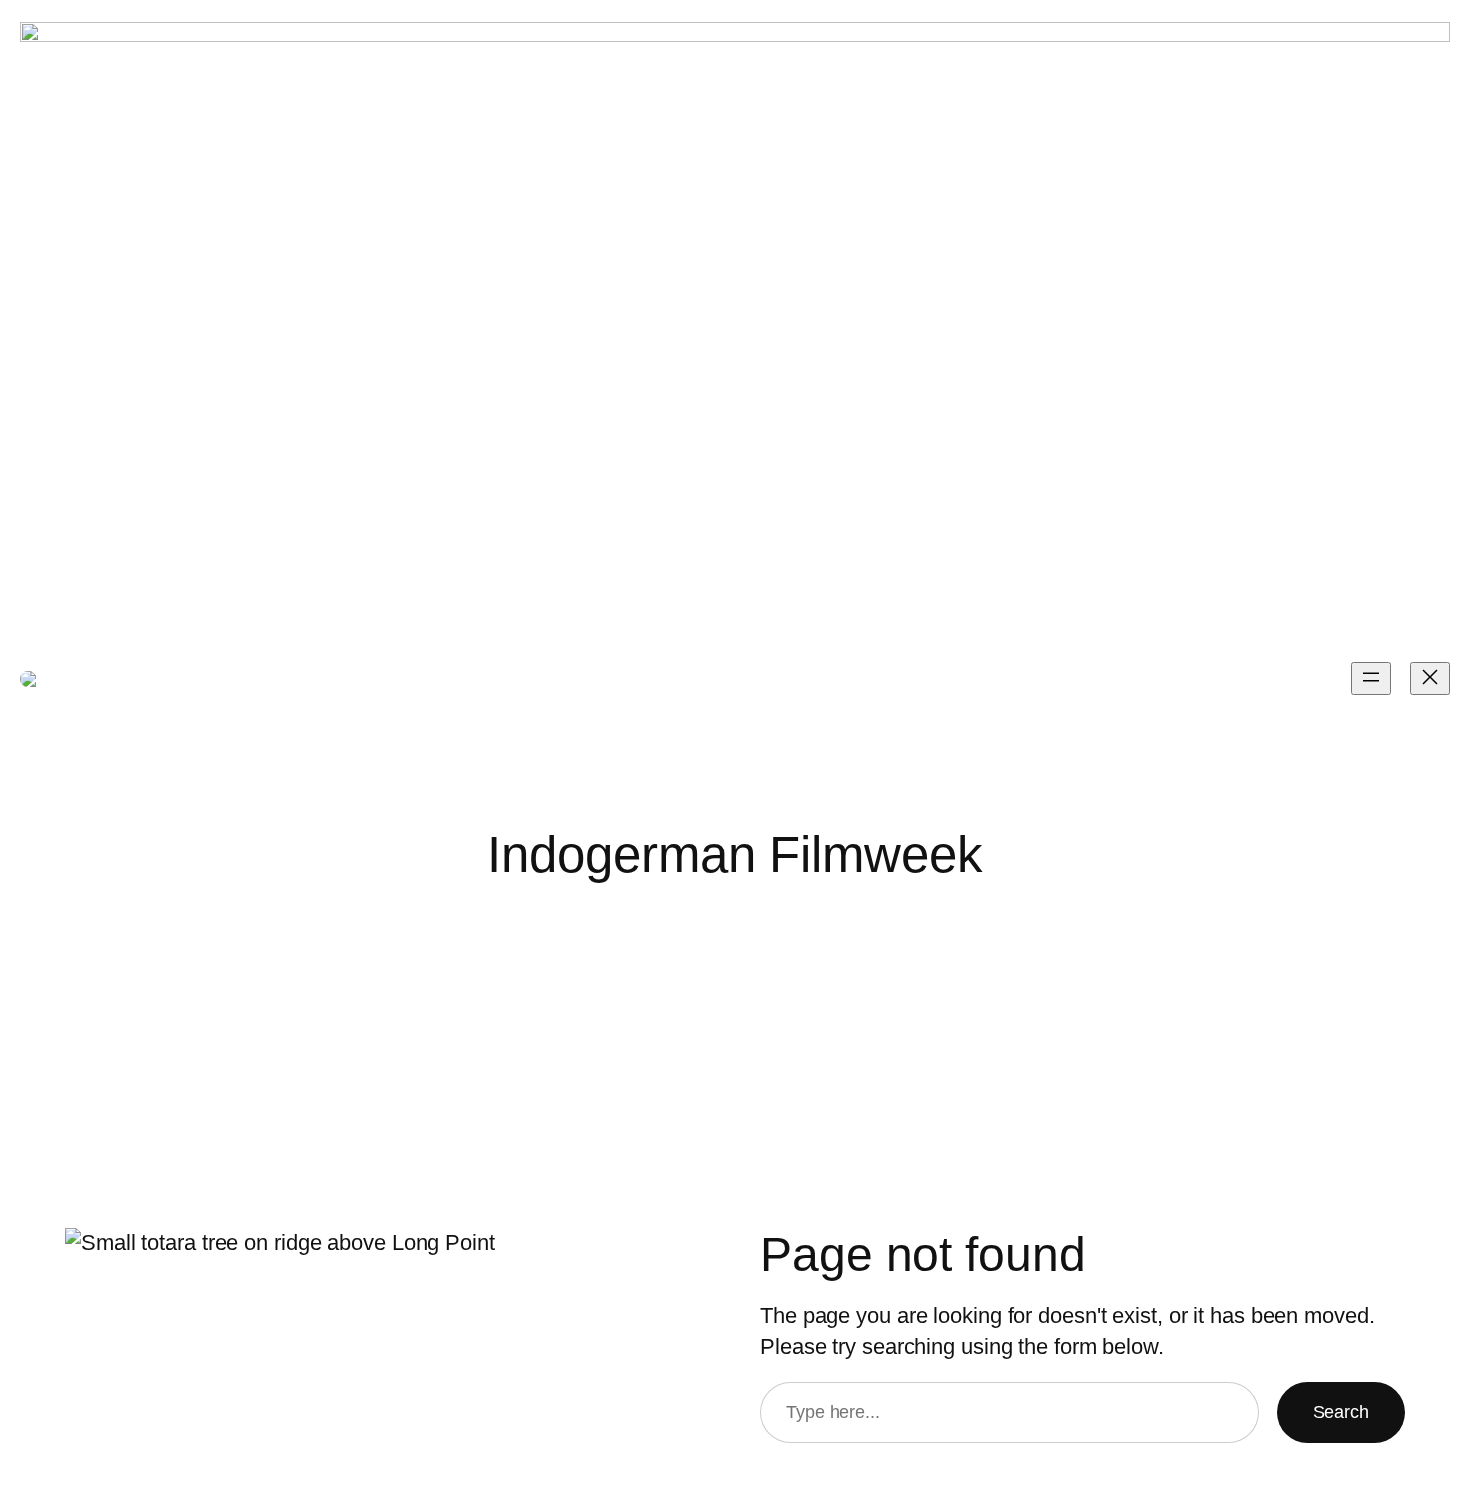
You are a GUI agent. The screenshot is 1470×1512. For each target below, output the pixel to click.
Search (1341, 1412)
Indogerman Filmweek (356, 678)
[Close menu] (1430, 678)
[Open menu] (1371, 678)
